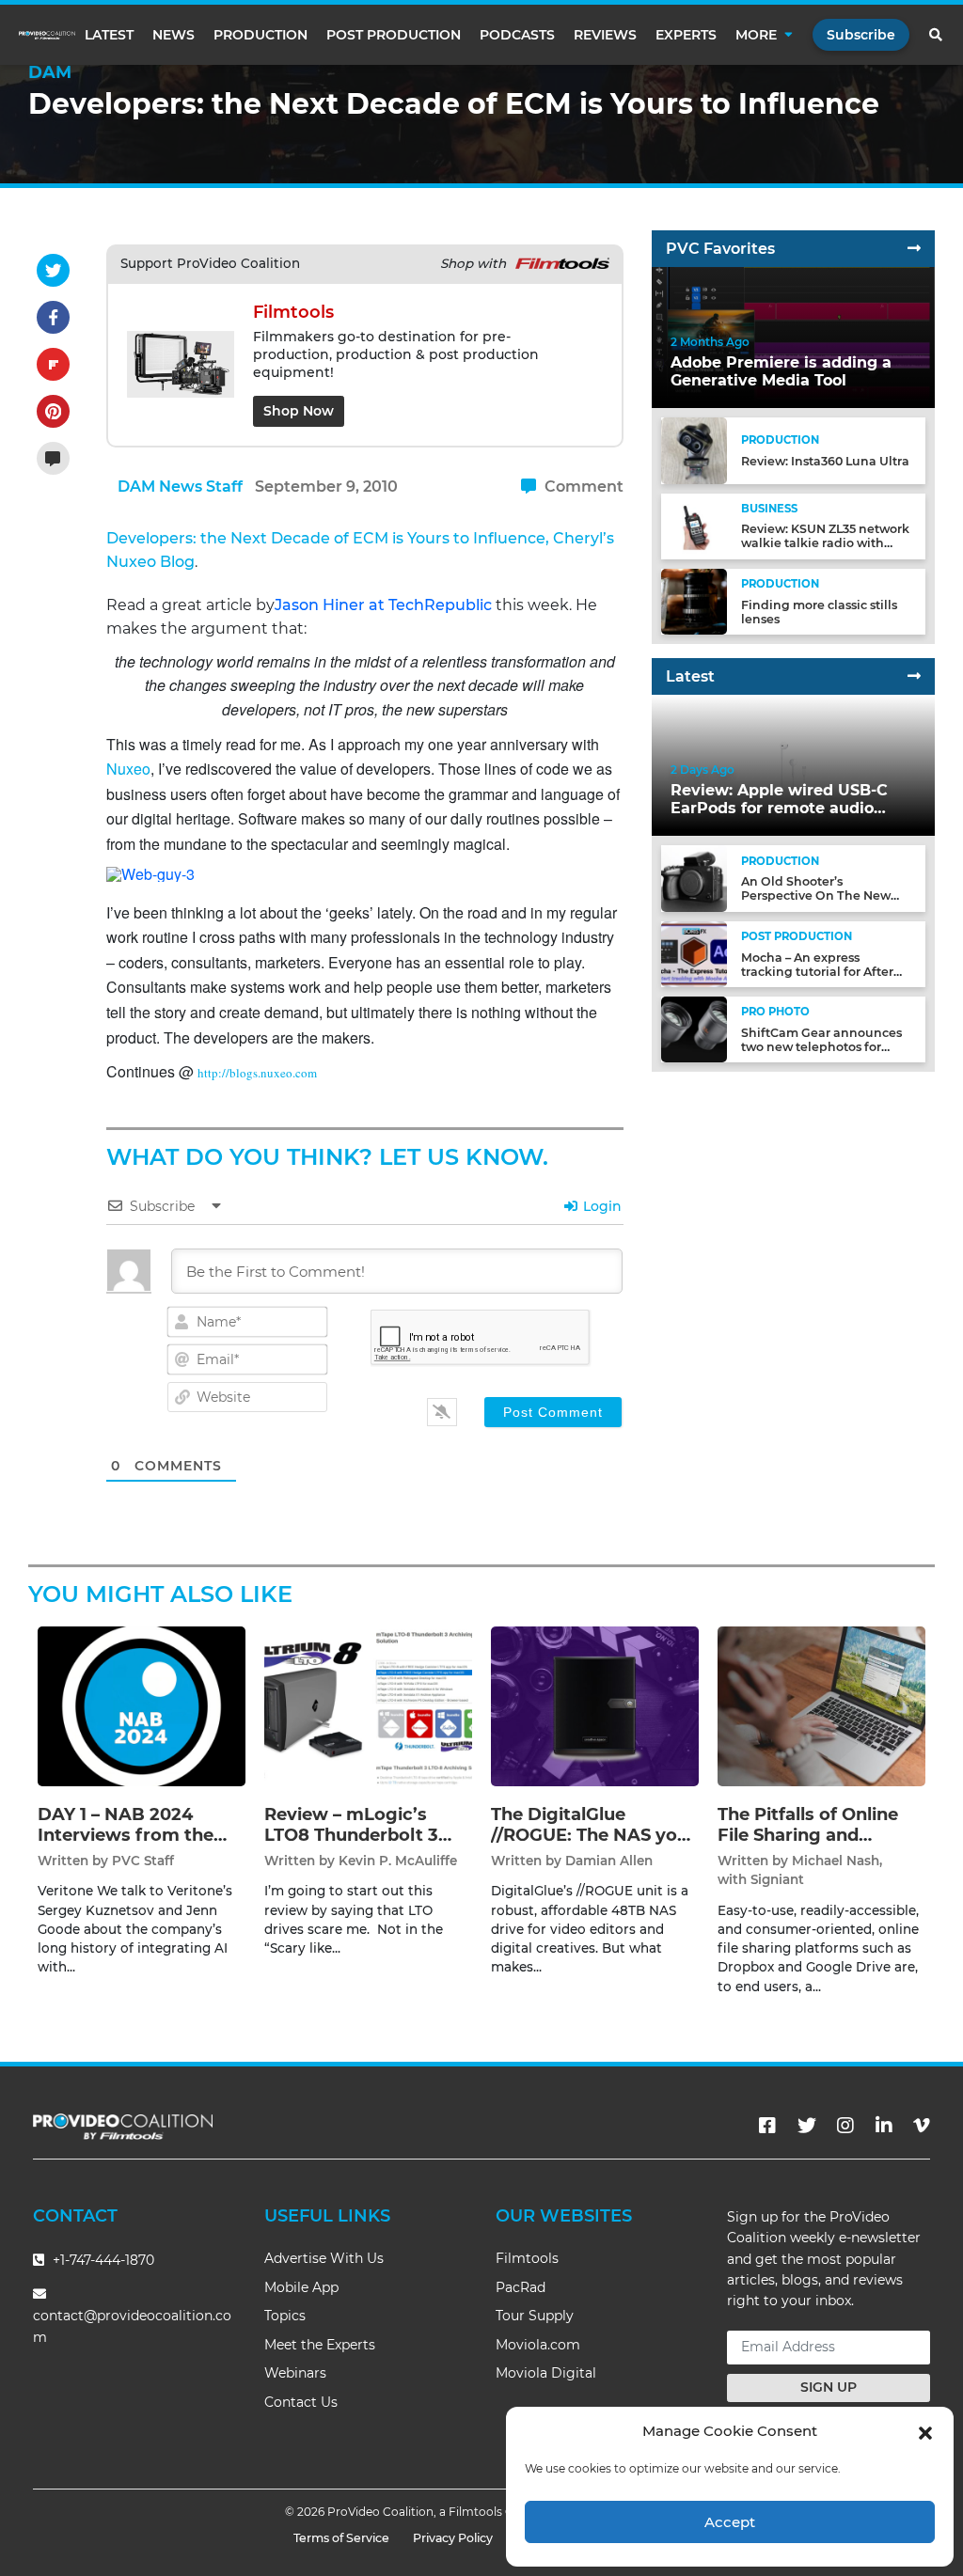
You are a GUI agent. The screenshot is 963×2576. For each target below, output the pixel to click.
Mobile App (301, 2287)
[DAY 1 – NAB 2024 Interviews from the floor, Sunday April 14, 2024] (142, 1706)
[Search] (937, 35)
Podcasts (517, 35)
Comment (582, 487)
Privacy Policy (453, 2538)
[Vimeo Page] (922, 2126)
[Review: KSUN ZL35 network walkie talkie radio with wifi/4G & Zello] (694, 525)
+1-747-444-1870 (102, 2260)
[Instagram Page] (845, 2126)
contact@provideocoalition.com (132, 2326)
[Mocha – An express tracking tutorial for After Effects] (694, 954)
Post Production (394, 35)
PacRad (521, 2287)
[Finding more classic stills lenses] (694, 601)
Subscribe (861, 35)
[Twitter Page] (807, 2126)
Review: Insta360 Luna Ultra (825, 461)
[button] (925, 2431)
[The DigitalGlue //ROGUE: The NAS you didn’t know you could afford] (595, 1706)
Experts (686, 35)
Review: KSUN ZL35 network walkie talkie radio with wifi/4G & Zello (825, 543)
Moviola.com (538, 2345)
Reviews (605, 35)
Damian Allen (609, 1861)
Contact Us (301, 2402)
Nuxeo (128, 769)
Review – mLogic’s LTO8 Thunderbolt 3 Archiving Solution (351, 1835)
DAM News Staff (180, 487)
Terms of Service (341, 2538)
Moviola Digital (546, 2373)
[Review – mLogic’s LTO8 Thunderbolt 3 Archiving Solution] (368, 1706)
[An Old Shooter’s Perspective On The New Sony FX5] (694, 878)
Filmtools (527, 2258)
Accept (730, 2522)
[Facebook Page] (767, 2126)
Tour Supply (535, 2316)
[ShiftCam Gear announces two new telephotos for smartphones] (694, 1029)
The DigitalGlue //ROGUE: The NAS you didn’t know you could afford (590, 1845)
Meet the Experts (320, 2345)
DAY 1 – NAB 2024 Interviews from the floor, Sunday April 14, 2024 (132, 1845)
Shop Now (299, 411)
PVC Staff (143, 1861)
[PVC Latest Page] (914, 676)
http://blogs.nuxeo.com (257, 1073)
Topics (285, 2316)
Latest (109, 35)
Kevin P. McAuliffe (398, 1861)
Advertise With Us (324, 2258)
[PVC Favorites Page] (914, 249)
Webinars (295, 2373)
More (756, 35)
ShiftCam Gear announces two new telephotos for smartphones (821, 1047)
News (174, 35)
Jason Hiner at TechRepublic (383, 605)
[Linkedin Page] (884, 2126)
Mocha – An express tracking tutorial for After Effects (817, 972)
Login (600, 1206)
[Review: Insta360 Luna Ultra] (694, 450)
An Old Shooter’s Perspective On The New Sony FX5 (816, 895)
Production (260, 35)
